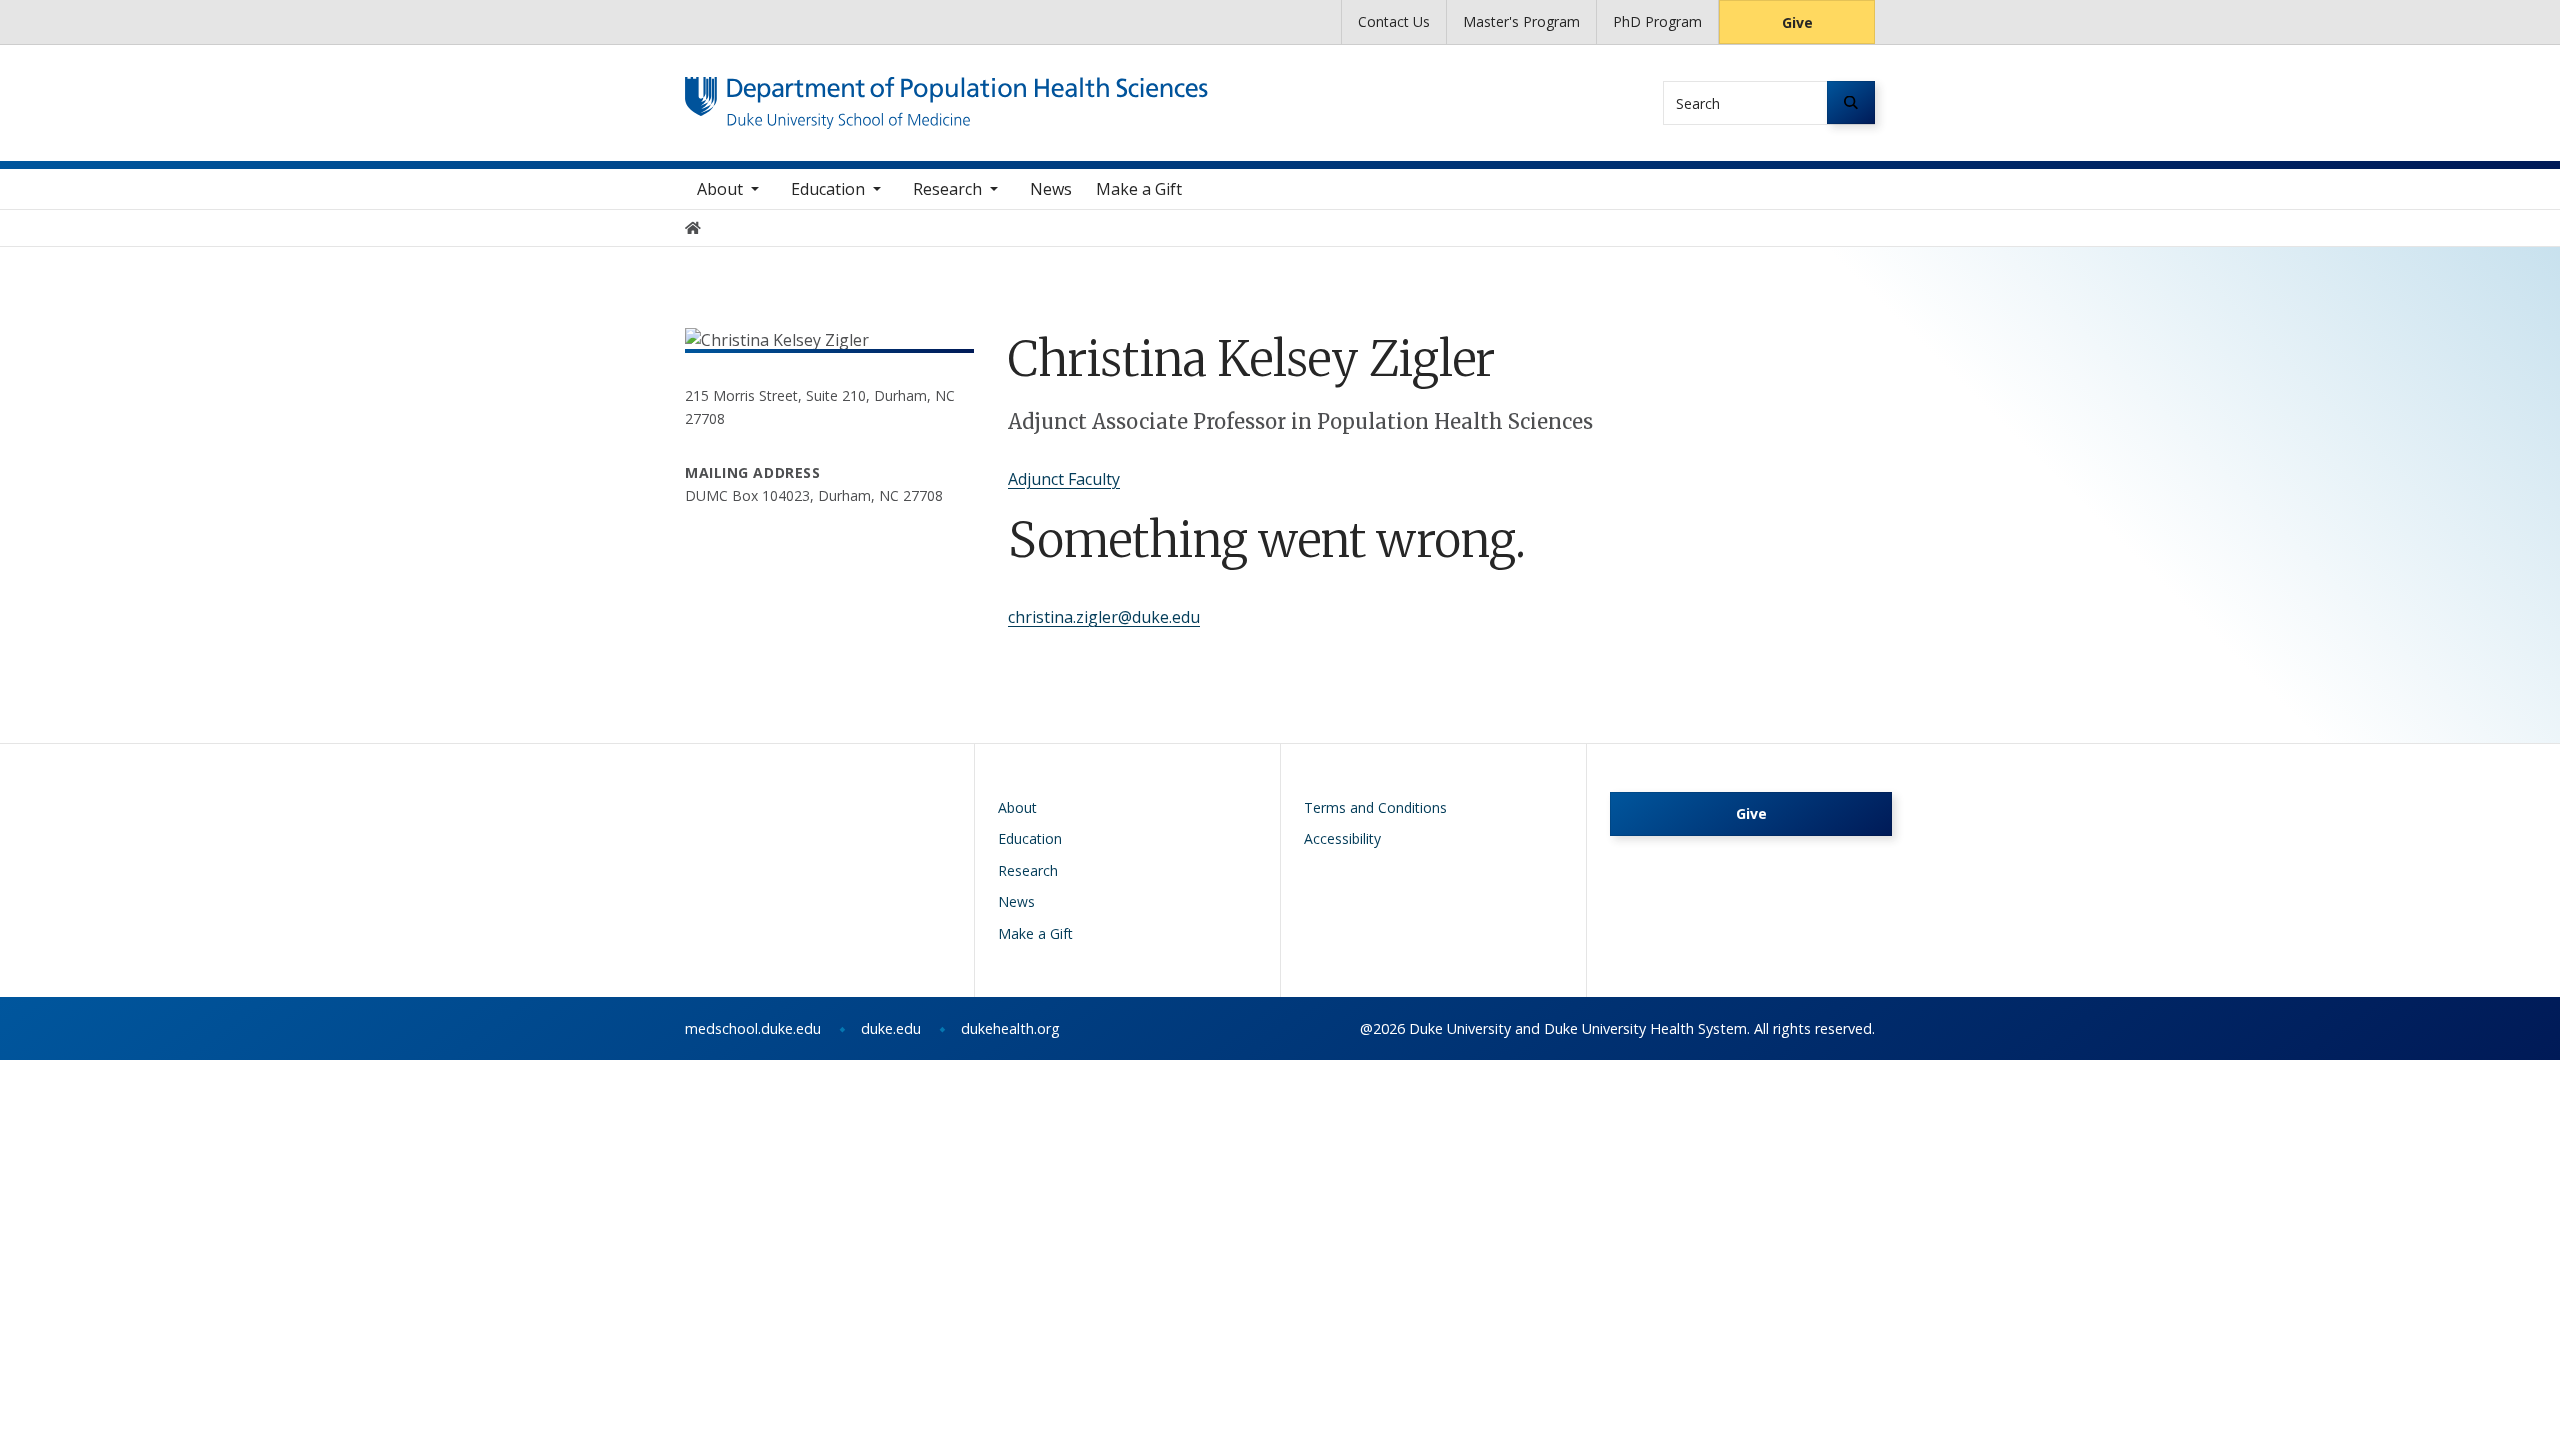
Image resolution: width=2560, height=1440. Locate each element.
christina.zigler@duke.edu (1104, 617)
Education (828, 189)
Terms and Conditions (1375, 807)
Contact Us (1394, 21)
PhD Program (1657, 21)
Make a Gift (1139, 189)
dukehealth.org (1010, 1028)
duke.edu (891, 1028)
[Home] (946, 95)
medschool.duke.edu (753, 1028)
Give (1797, 22)
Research (947, 189)
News (1051, 189)
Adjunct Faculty (1064, 479)
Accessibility (1342, 838)
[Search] (1851, 102)
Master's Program (1521, 21)
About (720, 189)
